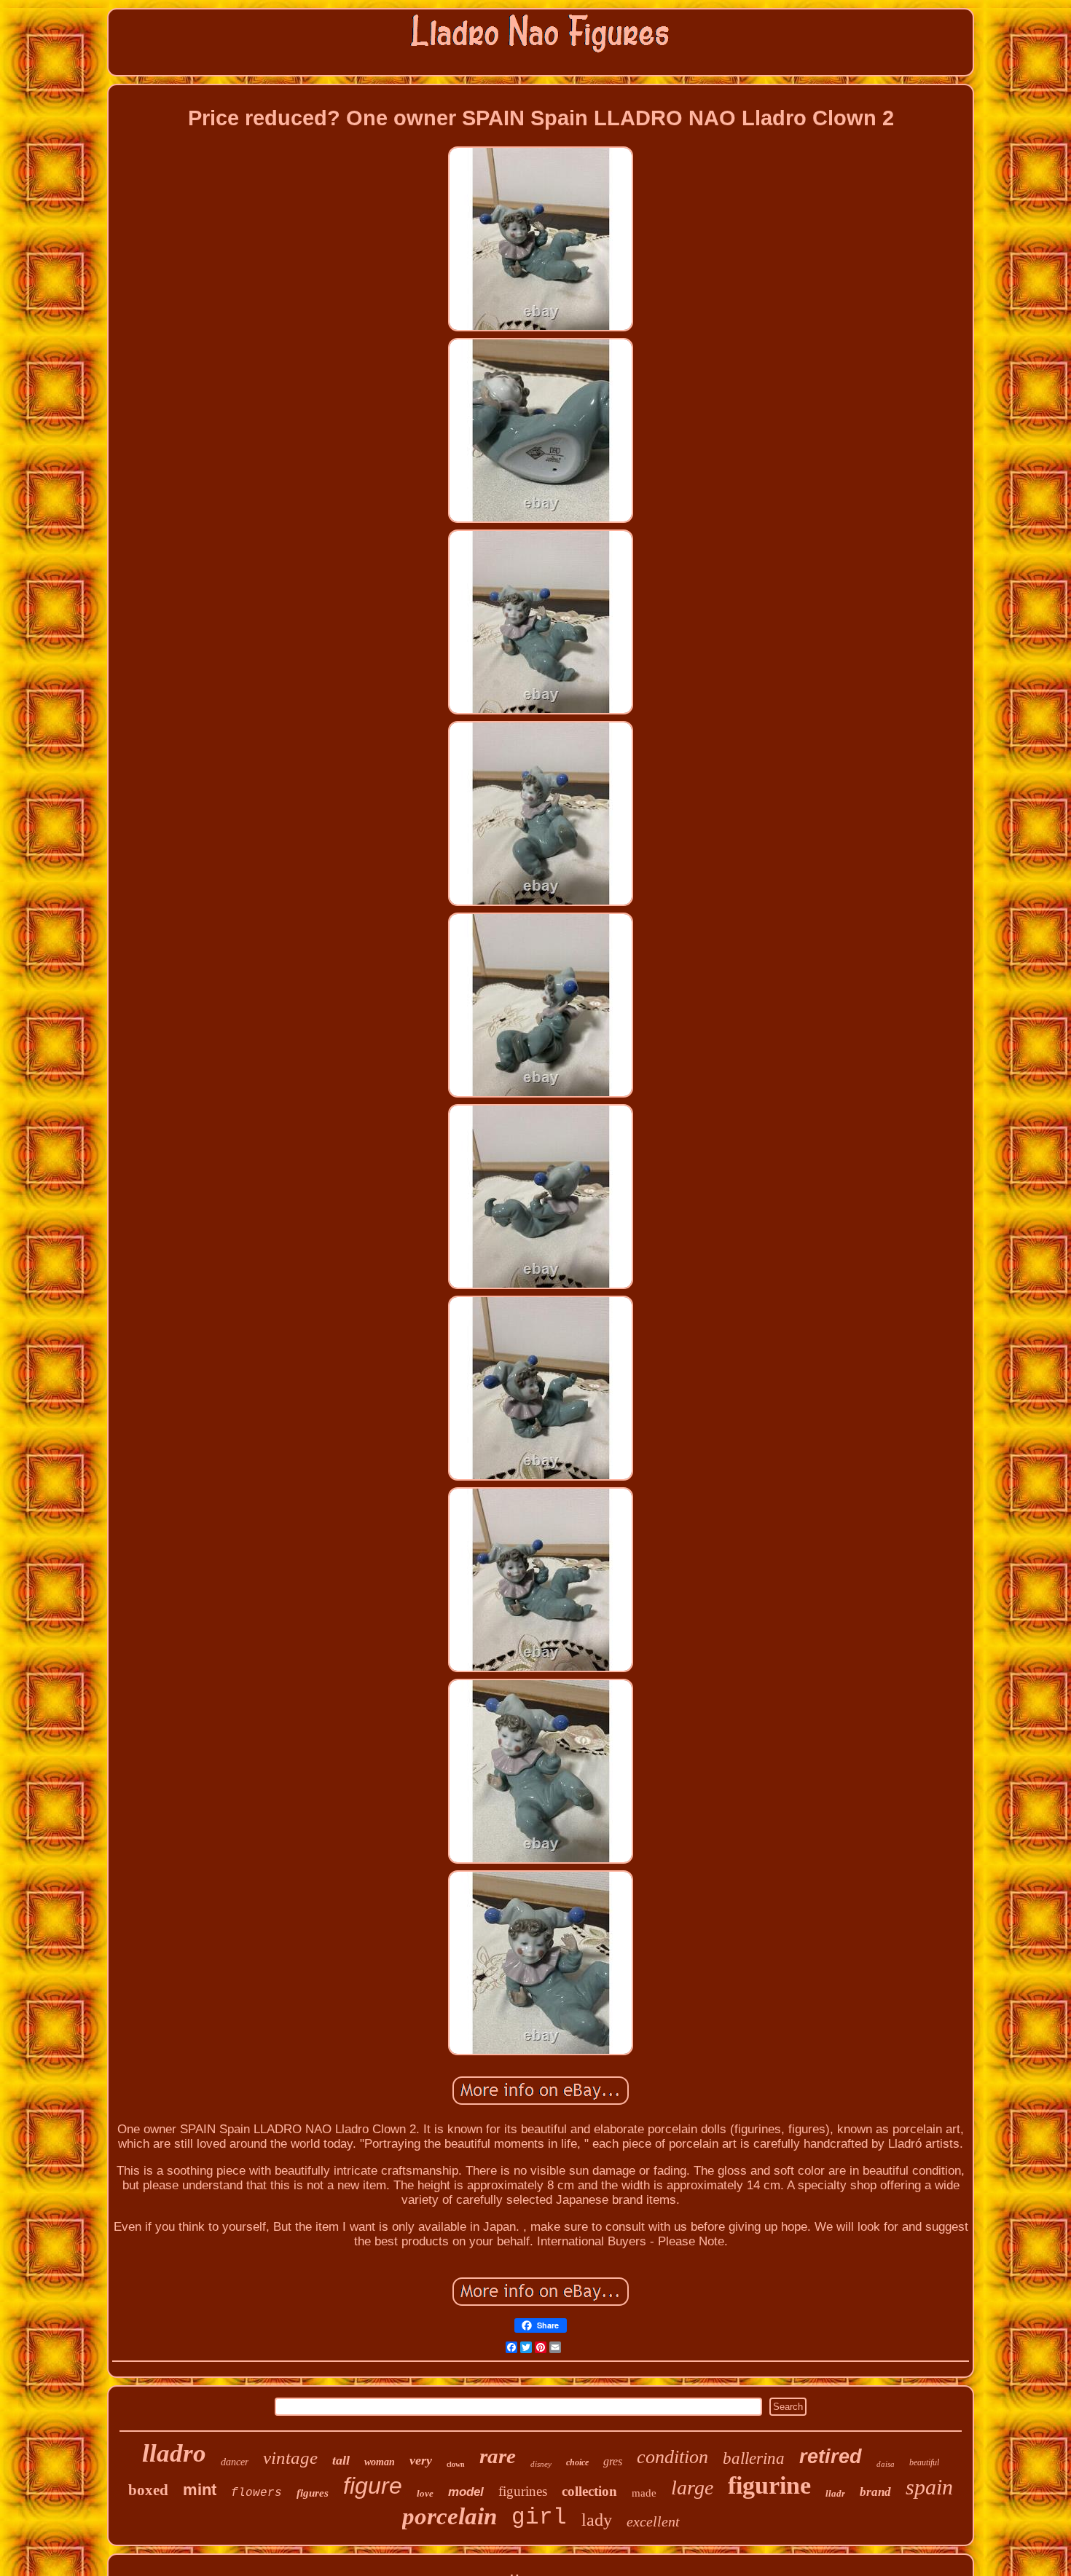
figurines (523, 2491)
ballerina (754, 2458)
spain (929, 2487)
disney (541, 2464)
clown (456, 2464)
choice (577, 2462)
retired (831, 2457)
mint (200, 2490)
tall (341, 2460)
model (466, 2492)
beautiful (924, 2462)
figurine (769, 2485)
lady (597, 2520)
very (421, 2460)
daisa (886, 2464)
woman (380, 2462)
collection (589, 2491)
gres (613, 2461)
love (425, 2493)
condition (672, 2457)
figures (313, 2493)
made (644, 2493)
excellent (653, 2521)
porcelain (450, 2516)
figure (373, 2486)
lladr (835, 2493)
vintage (290, 2458)
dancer (235, 2462)
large (692, 2488)
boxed (148, 2490)
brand (875, 2492)
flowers (256, 2493)
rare (498, 2456)
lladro (174, 2453)
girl (539, 2517)
